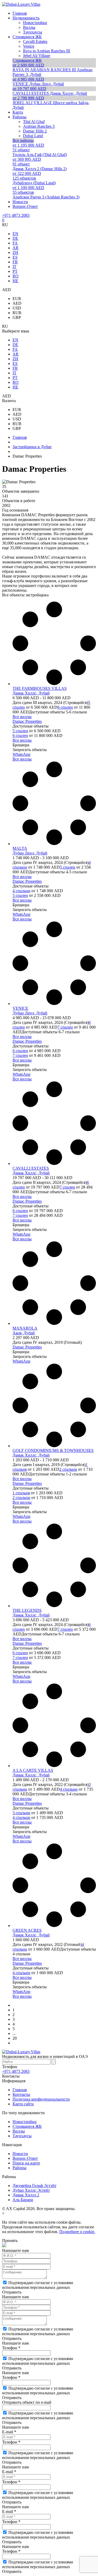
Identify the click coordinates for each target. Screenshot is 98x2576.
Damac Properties (27, 721)
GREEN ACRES (27, 1930)
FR (15, 262)
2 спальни (68, 1469)
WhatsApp (21, 754)
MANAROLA (25, 1328)
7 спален (65, 1027)
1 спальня (21, 1493)
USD (17, 308)
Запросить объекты (30, 750)
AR (16, 248)
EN (15, 234)
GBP (17, 317)
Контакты (21, 2094)
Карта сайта (23, 2104)
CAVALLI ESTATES (31, 1168)
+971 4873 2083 (16, 215)
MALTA (20, 848)
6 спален (65, 707)
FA (15, 243)
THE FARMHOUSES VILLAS (40, 688)
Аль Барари (23, 2200)
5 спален (20, 731)
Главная (20, 2090)
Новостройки (25, 2122)
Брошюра (21, 745)
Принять (10, 2241)
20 (15, 2038)
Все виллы (22, 717)
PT (15, 271)
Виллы (19, 2131)
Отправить (12, 2292)
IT (15, 267)
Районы (19, 2168)
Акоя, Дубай (24, 1333)
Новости (20, 2154)
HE (15, 281)
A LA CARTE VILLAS (33, 1770)
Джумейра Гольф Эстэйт (34, 2186)
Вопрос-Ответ (25, 2158)
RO (16, 276)
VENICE (20, 1008)
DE (15, 238)
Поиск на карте (26, 2163)
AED (17, 303)
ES (15, 257)
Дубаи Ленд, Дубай (30, 853)
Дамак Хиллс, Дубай (31, 693)
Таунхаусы (22, 2136)
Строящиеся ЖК (27, 2126)
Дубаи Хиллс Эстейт (31, 2190)
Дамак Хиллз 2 (26, 2195)
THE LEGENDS (27, 1610)
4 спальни (21, 891)
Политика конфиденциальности (41, 2099)
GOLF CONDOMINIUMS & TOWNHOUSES (53, 1450)
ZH (15, 252)
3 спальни (21, 1813)
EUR (17, 299)
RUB (17, 313)
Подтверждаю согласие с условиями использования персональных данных (38, 2285)
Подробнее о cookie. (77, 2232)
